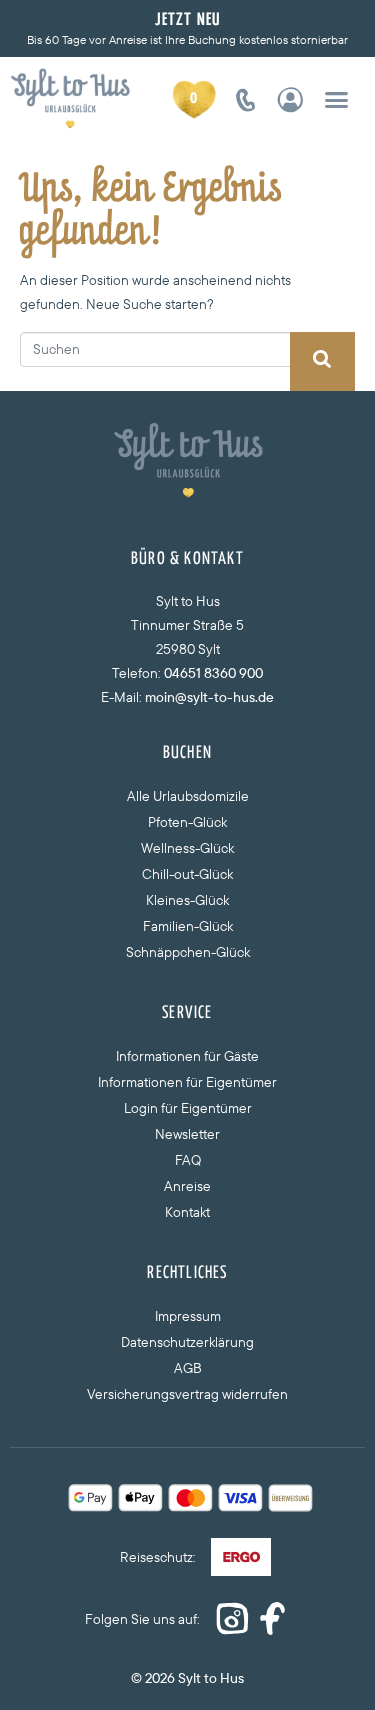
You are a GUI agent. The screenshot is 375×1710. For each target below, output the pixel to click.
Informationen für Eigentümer (187, 1082)
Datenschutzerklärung (187, 1342)
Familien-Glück (188, 926)
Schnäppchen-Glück (188, 952)
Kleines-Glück (187, 900)
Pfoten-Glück (187, 822)
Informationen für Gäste (187, 1056)
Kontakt (187, 1212)
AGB (188, 1368)
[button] (336, 99)
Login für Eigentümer (188, 1108)
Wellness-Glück (187, 848)
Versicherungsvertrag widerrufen (187, 1394)
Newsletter (187, 1134)
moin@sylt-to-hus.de (209, 697)
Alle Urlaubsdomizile (188, 796)
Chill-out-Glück (187, 874)
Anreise (187, 1186)
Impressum (188, 1316)
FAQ (188, 1160)
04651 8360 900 (213, 673)
